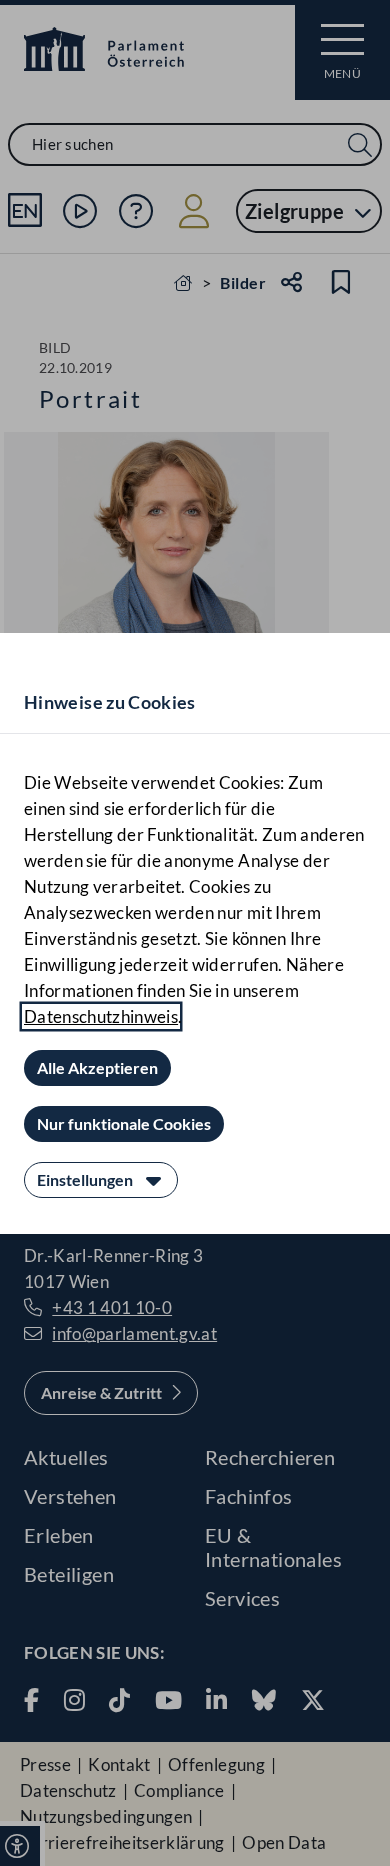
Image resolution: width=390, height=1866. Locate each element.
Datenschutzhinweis (101, 1016)
